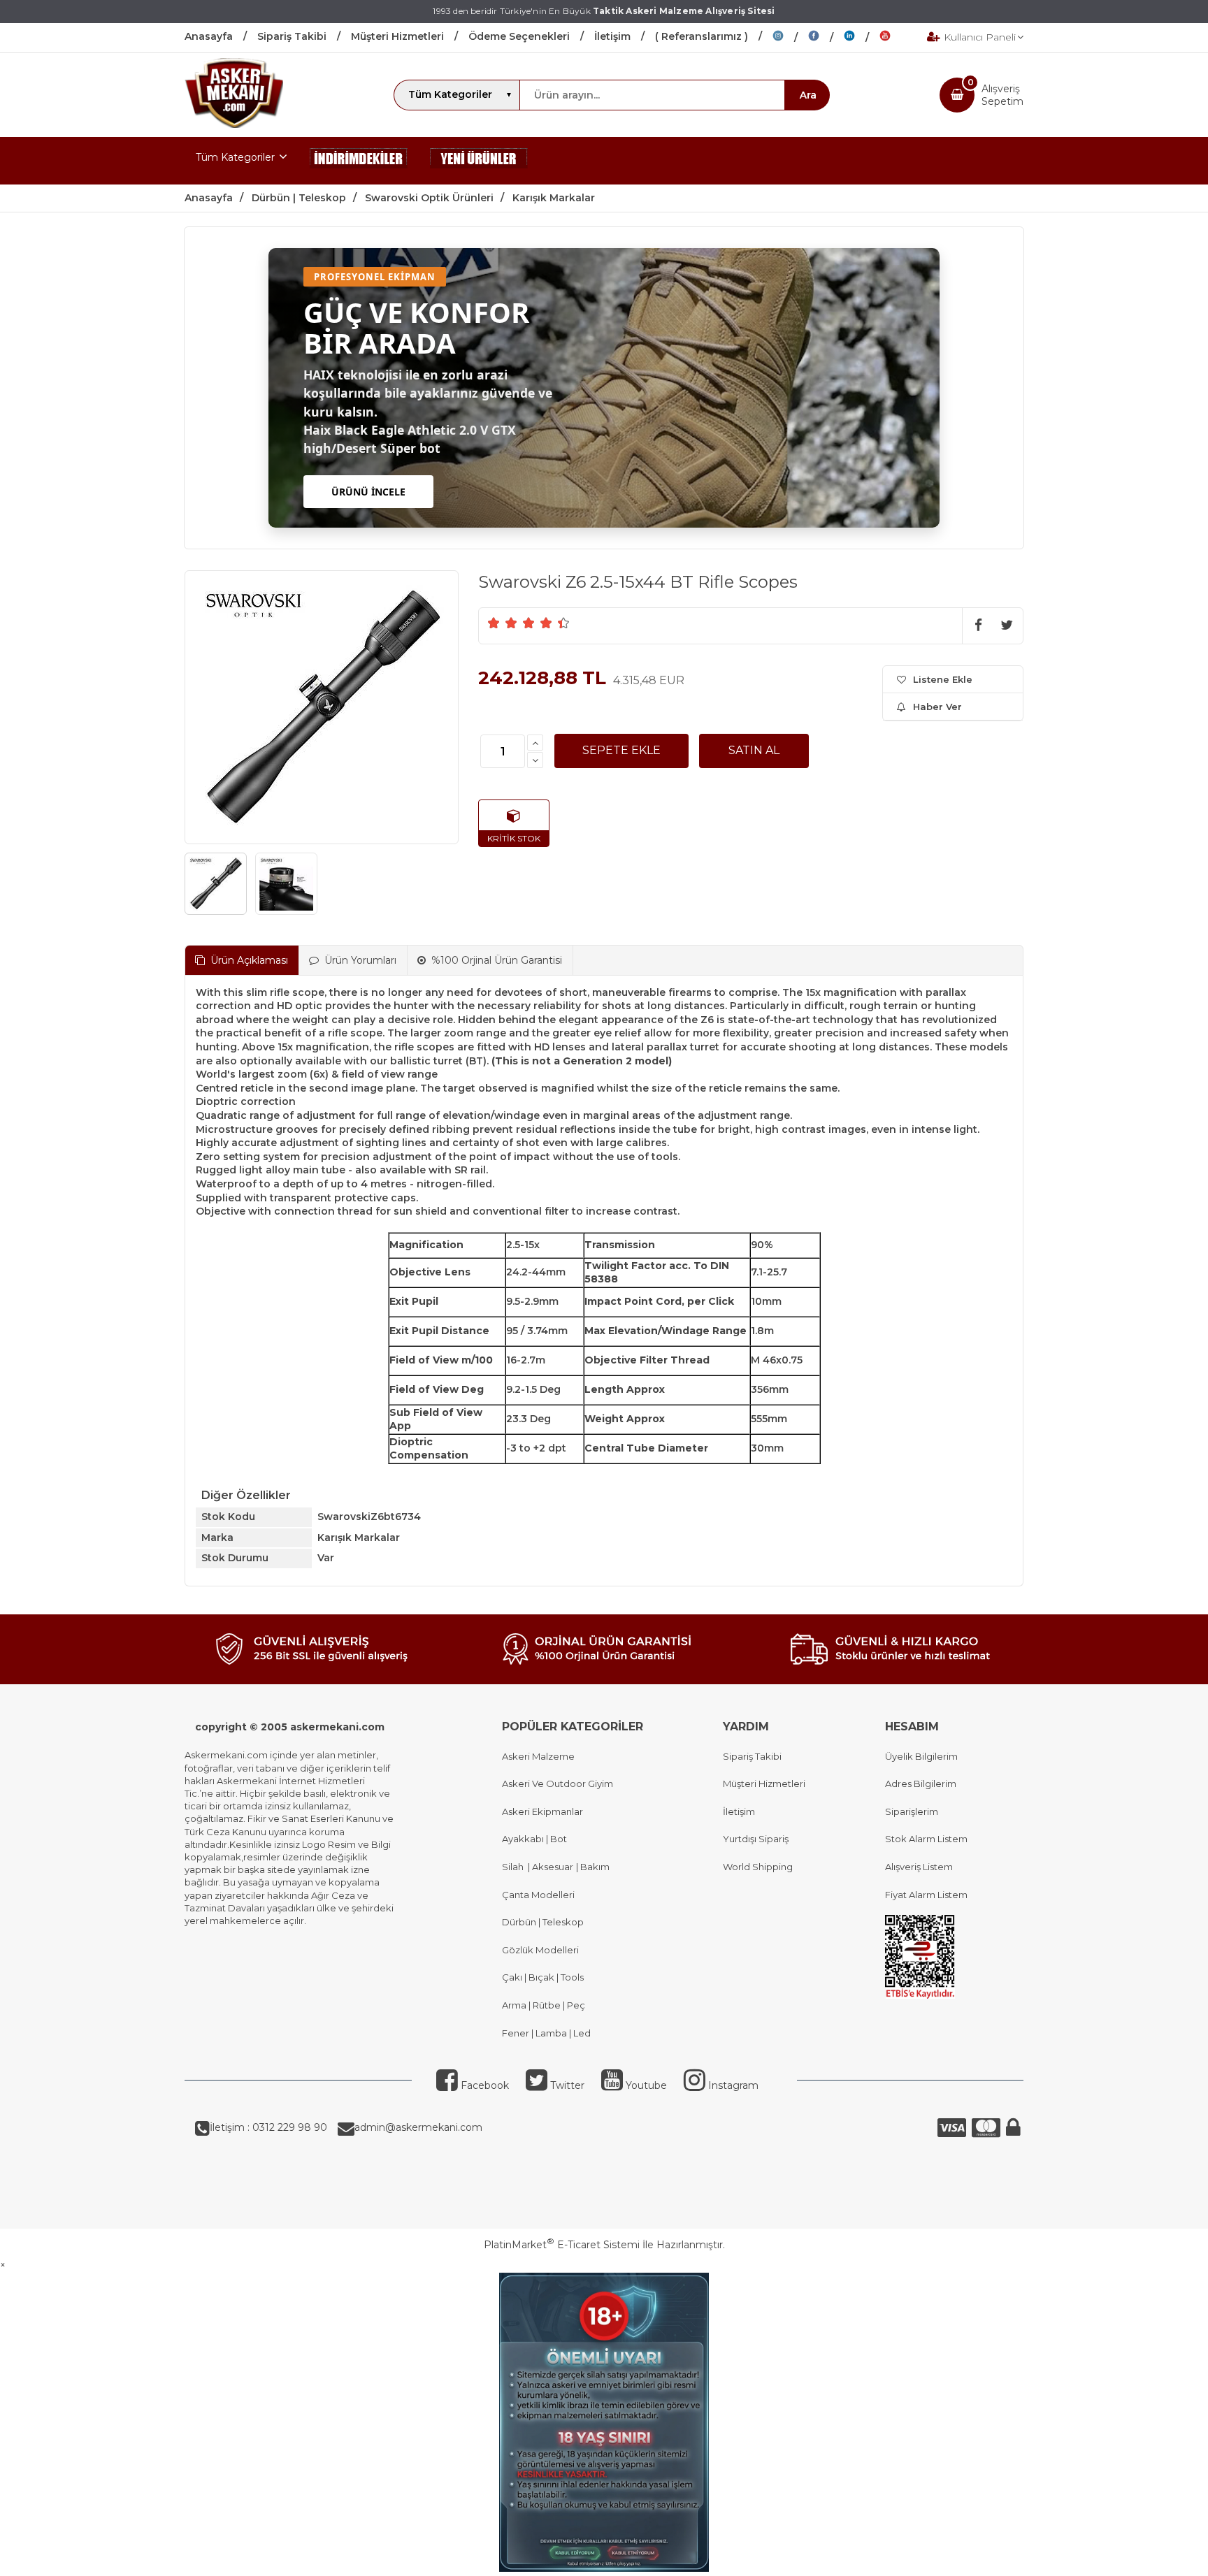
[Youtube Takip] (896, 38)
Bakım (594, 1867)
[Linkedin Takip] (862, 38)
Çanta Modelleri (538, 1895)
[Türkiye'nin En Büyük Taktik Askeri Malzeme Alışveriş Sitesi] (234, 124)
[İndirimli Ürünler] (359, 161)
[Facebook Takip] (826, 38)
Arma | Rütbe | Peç (544, 2005)
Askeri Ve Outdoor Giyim (558, 1783)
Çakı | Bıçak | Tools (543, 1977)
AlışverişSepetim (1002, 95)
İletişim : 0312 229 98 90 (268, 2127)
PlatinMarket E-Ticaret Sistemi (562, 2245)
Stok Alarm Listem (926, 1839)
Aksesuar (552, 1867)
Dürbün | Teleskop (543, 1922)
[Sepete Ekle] (621, 751)
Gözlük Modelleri (540, 1950)
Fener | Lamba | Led (546, 2033)
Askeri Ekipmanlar (542, 1811)
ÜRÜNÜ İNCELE (368, 492)
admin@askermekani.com (418, 2127)
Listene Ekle (943, 679)
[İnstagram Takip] (790, 38)
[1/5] (494, 623)
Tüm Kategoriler (235, 157)
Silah (515, 1867)
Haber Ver (937, 707)
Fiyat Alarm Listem (926, 1895)
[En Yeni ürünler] (479, 161)
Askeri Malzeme (538, 1756)
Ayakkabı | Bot (534, 1839)
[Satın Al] (754, 751)
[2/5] (503, 623)
